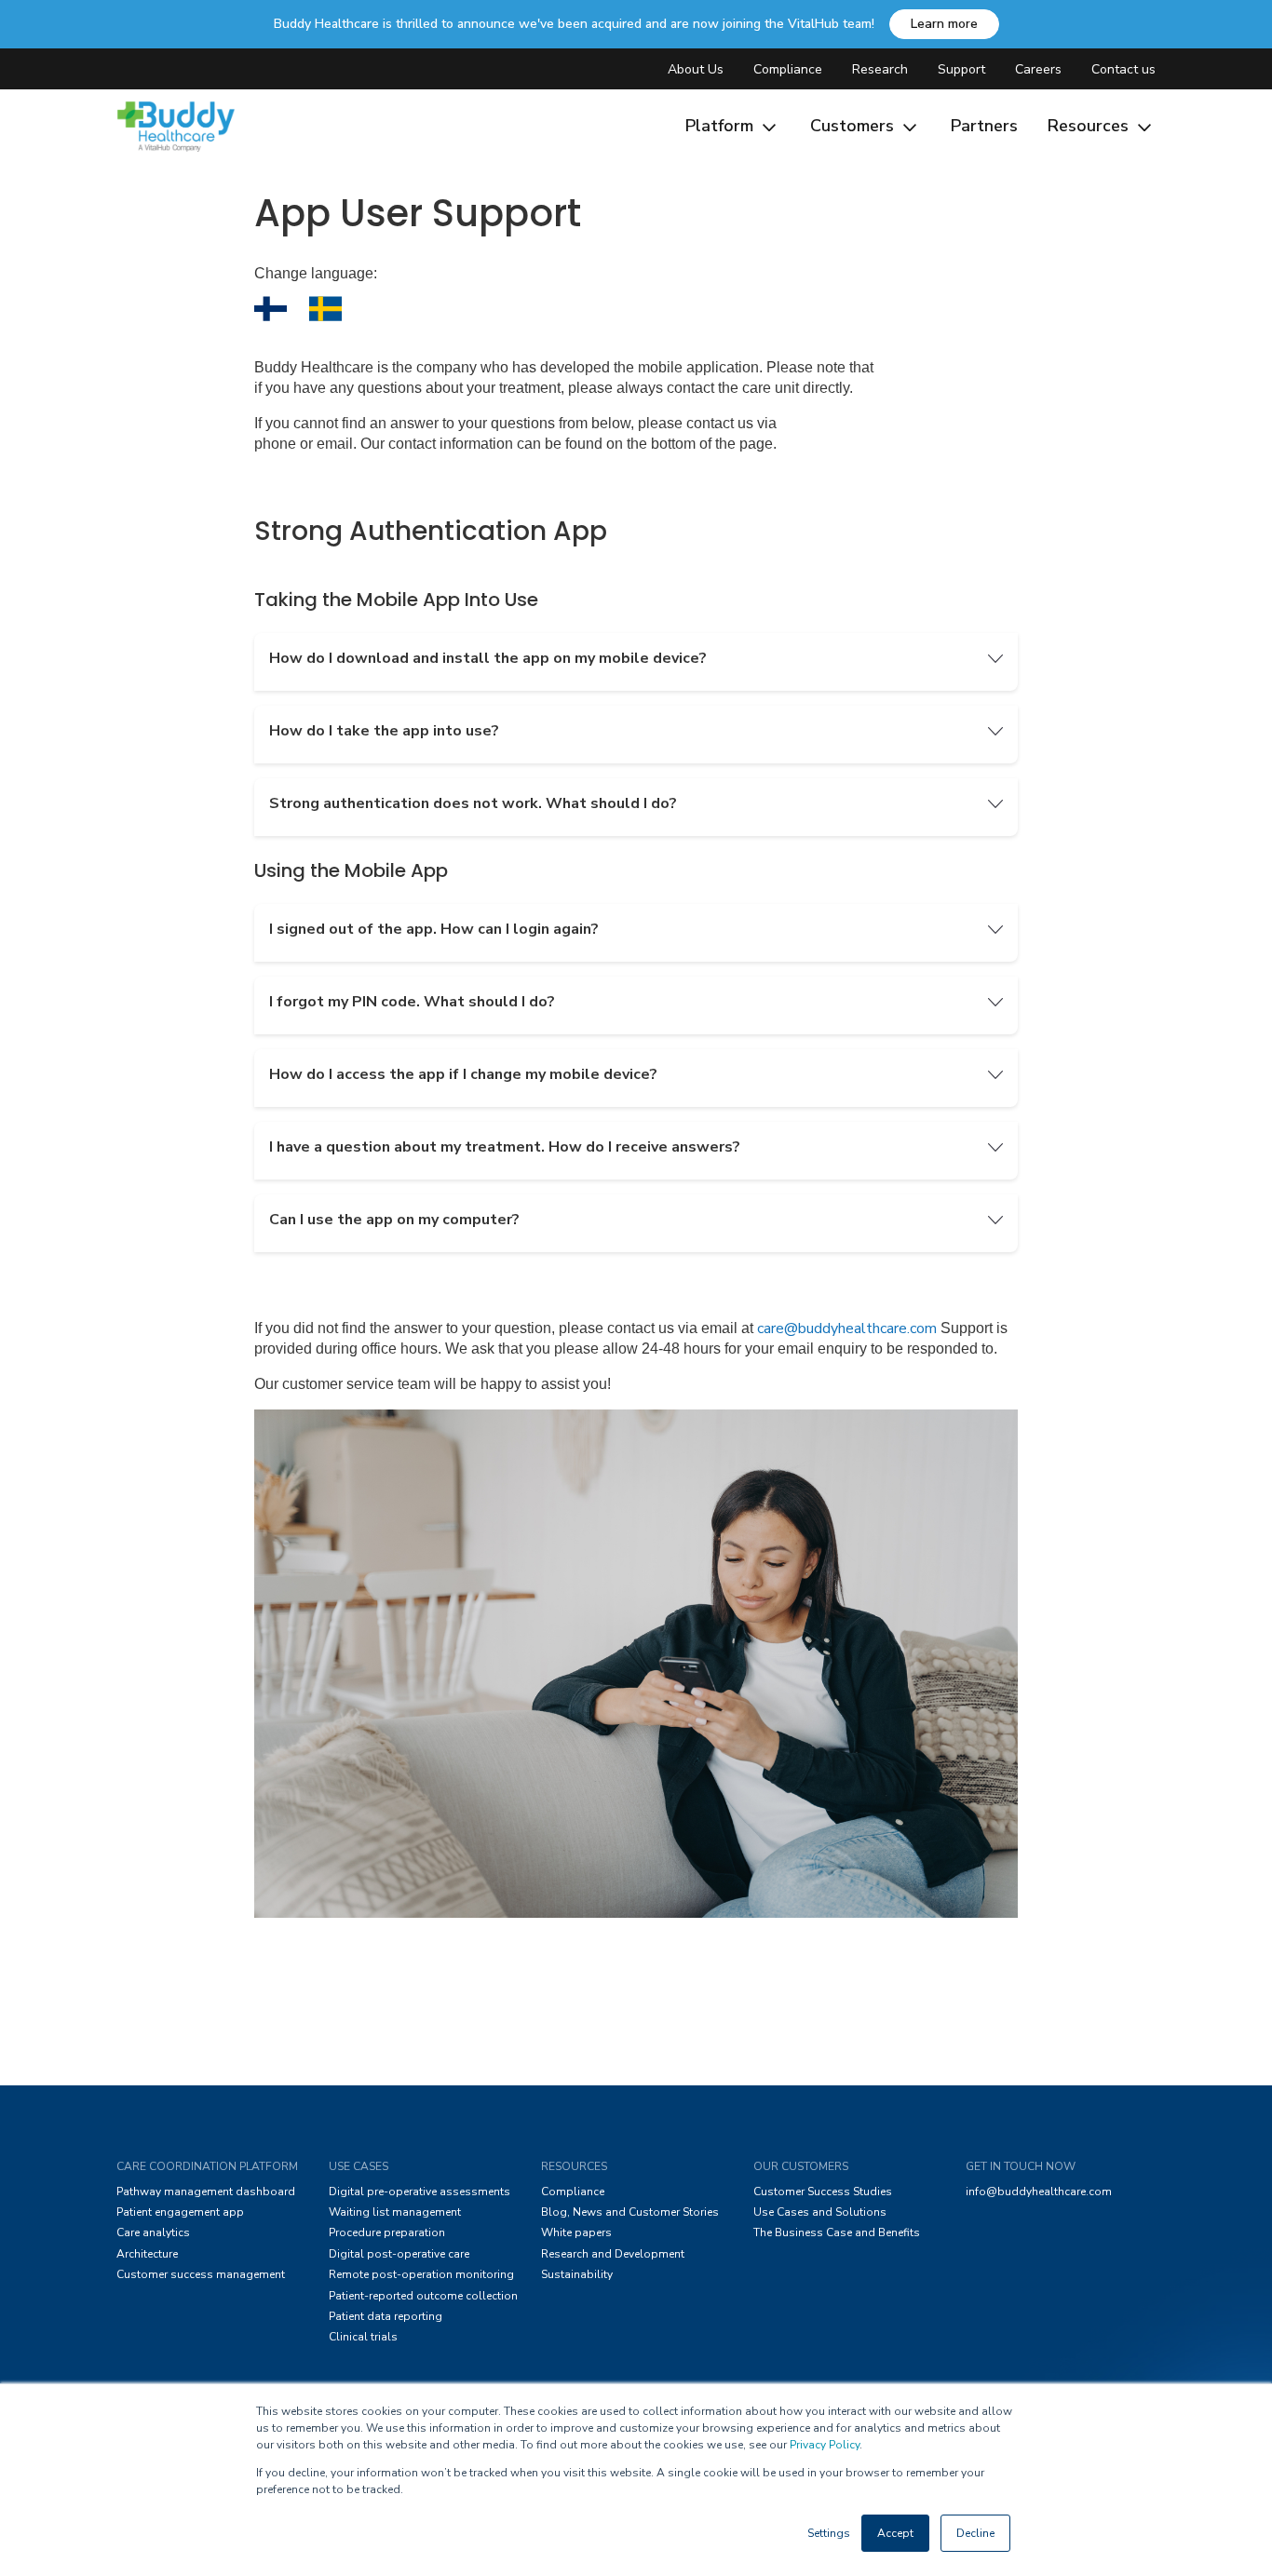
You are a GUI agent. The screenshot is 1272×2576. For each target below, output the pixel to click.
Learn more (944, 24)
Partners (984, 126)
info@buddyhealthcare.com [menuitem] (1039, 2192)
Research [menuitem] (880, 69)
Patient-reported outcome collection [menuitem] (423, 2296)
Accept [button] (895, 2533)
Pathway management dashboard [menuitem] (206, 2192)
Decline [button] (975, 2533)
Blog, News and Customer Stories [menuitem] (630, 2212)
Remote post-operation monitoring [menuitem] (421, 2274)
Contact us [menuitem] (1123, 69)
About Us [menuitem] (696, 69)
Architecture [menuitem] (147, 2254)
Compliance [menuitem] (788, 69)
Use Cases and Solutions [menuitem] (820, 2212)
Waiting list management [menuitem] (395, 2212)
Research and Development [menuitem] (613, 2254)
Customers (854, 126)
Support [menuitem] (961, 69)
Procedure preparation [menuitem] (387, 2232)
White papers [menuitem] (576, 2232)
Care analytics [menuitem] (153, 2232)
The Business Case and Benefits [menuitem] (837, 2232)
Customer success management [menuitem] (201, 2274)
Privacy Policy (825, 2445)
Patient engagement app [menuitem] (180, 2212)
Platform (722, 126)
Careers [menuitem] (1038, 69)
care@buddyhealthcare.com (847, 1328)
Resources (1090, 126)
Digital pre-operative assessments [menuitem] (419, 2192)
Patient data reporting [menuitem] (386, 2316)
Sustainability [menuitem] (577, 2274)
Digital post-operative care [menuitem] (399, 2254)
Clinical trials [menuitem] (363, 2337)
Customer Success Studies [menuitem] (823, 2192)
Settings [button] (829, 2533)
